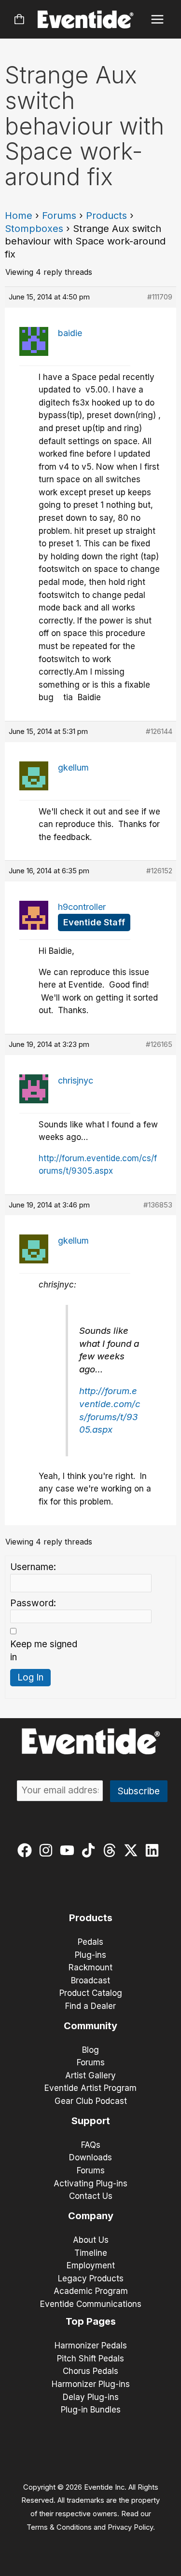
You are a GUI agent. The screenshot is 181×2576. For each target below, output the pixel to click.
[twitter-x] (133, 1850)
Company (91, 2216)
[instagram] (48, 1850)
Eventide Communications (91, 2304)
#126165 (159, 1044)
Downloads (90, 2157)
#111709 (160, 297)
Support (91, 2121)
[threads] (112, 1850)
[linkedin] (154, 1850)
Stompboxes (34, 229)
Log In (30, 1677)
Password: (33, 1603)
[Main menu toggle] (158, 20)
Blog (90, 2050)
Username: (33, 1567)
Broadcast (90, 1980)
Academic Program (91, 2291)
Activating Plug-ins (90, 2183)
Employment (91, 2265)
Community (90, 2026)
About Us (91, 2240)
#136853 (158, 1205)
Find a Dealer (90, 2006)
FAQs (91, 2145)
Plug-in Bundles (91, 2410)
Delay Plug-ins (91, 2397)
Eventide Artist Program (90, 2088)
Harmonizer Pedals (91, 2346)
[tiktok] (90, 1850)
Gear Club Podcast (91, 2101)
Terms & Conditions (59, 2527)
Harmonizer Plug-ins (91, 2384)
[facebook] (27, 1850)
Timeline (91, 2253)
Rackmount (90, 1967)
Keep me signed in (44, 1651)
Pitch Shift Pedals (90, 2359)
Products (106, 216)
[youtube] (69, 1850)
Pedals (90, 1942)
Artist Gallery (90, 2075)
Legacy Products (91, 2278)
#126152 (159, 871)
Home (19, 216)
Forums (59, 216)
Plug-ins (90, 1955)
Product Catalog (91, 1993)
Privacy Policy (130, 2527)
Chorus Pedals (90, 2371)
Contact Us (91, 2196)
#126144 (159, 731)
